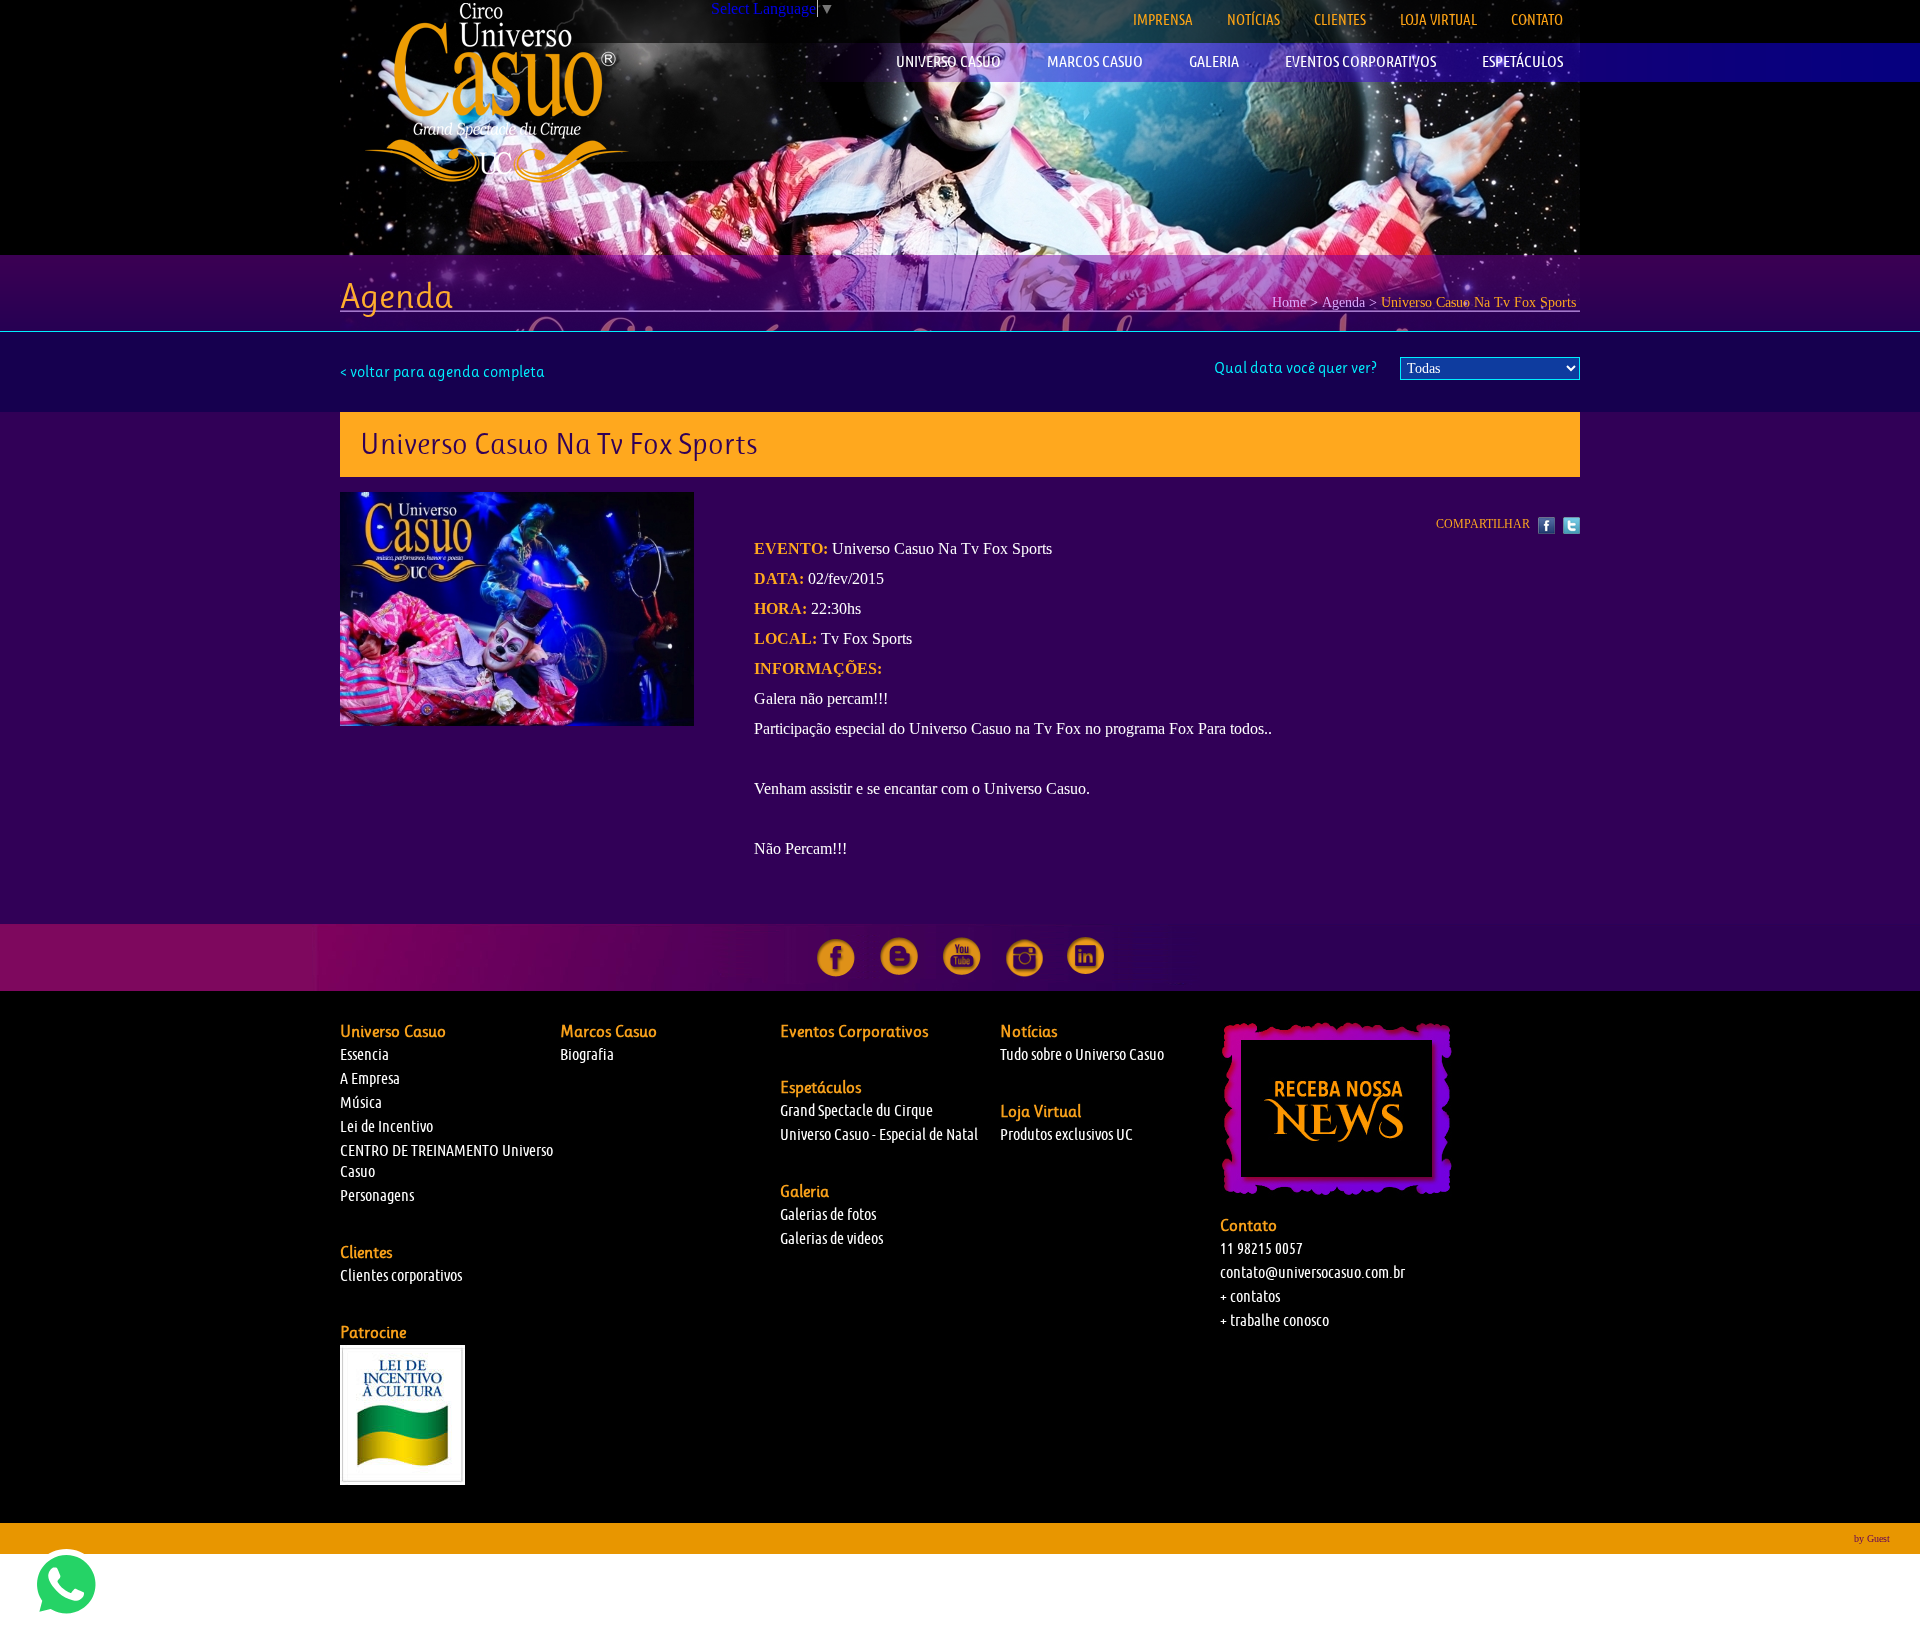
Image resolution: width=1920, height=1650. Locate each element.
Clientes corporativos (401, 1275)
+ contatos (1250, 1296)
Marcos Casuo (608, 1031)
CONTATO (1537, 19)
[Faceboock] (1545, 526)
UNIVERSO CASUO (948, 61)
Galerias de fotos (828, 1214)
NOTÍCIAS (1253, 19)
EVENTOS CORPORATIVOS (1360, 61)
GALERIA (1214, 61)
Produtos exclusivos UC (1066, 1134)
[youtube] (962, 972)
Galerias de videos (831, 1238)
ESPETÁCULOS (1522, 61)
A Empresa (370, 1078)
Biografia (587, 1054)
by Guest (1872, 1538)
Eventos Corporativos (854, 1031)
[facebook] (836, 972)
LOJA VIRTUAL (1438, 19)
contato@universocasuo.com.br (1312, 1272)
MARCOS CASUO (1095, 61)
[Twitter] (1569, 526)
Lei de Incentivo (386, 1126)
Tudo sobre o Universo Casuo (1082, 1054)
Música (361, 1102)
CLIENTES (1340, 19)
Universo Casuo (393, 1031)
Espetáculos (820, 1087)
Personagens (377, 1195)
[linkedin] (1085, 972)
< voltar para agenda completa (442, 371)
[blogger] (899, 972)
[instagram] (1024, 972)
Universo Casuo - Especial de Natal (879, 1134)
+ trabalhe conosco (1274, 1320)
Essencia (364, 1054)
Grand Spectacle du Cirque (856, 1110)
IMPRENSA (1163, 19)
